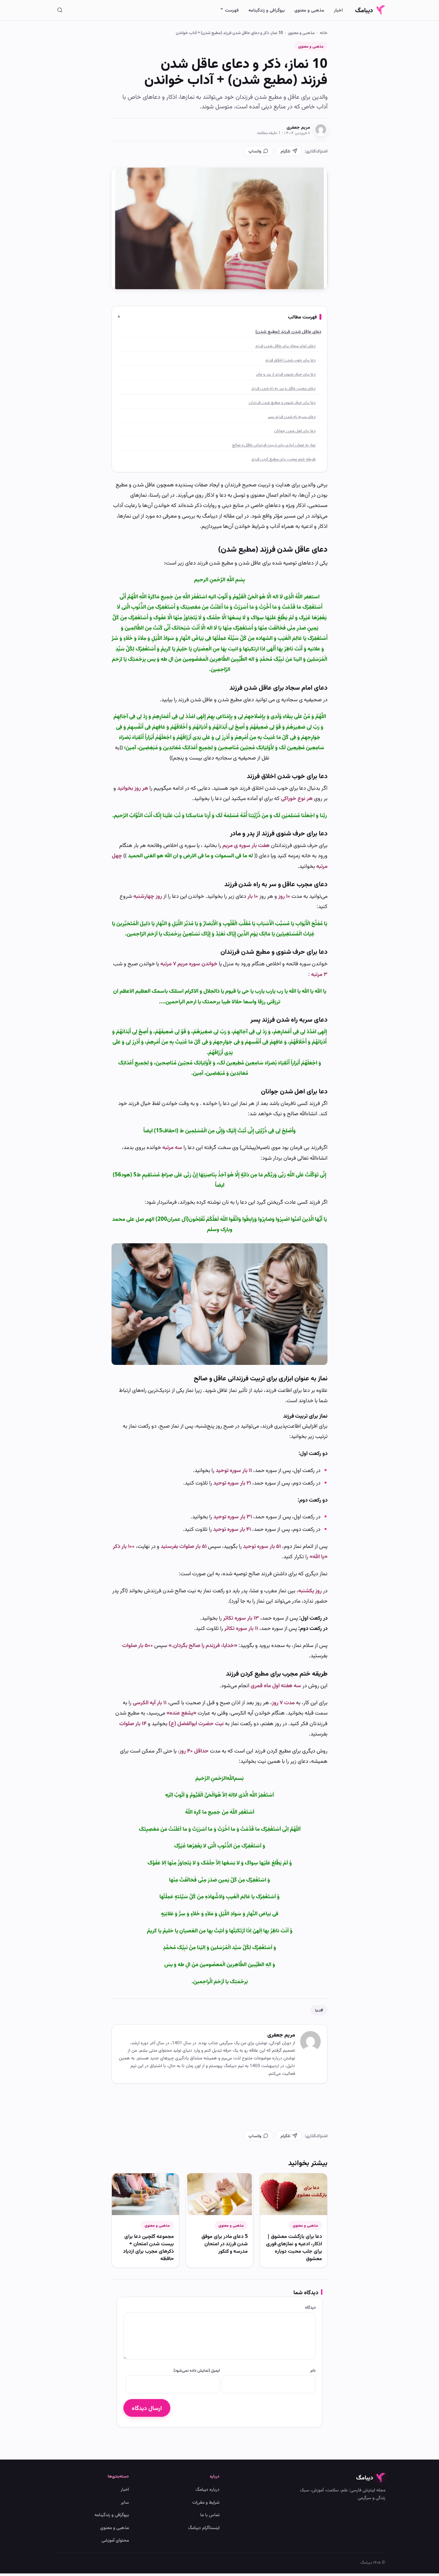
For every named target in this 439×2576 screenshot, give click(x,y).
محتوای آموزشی (115, 2540)
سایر (125, 2502)
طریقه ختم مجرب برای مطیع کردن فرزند (283, 459)
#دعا (319, 2010)
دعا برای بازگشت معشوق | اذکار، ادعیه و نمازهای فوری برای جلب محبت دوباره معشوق (294, 2247)
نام (313, 2370)
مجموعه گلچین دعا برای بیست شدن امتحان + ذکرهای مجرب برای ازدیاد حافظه (148, 2247)
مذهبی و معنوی (309, 10)
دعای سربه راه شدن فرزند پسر (292, 416)
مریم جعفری (298, 127)
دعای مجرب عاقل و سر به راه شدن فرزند (283, 388)
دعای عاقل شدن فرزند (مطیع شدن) (288, 331)
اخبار (338, 10)
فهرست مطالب (302, 317)
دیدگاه (310, 2307)
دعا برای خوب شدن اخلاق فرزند (290, 360)
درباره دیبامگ (207, 2489)
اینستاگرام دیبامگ (204, 2527)
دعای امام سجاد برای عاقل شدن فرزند (285, 345)
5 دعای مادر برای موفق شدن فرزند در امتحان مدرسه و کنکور (225, 2243)
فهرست (232, 10)
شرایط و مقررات (206, 2502)
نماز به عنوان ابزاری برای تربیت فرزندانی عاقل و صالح (274, 445)
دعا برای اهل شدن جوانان (295, 430)
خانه (324, 32)
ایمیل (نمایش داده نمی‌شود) (197, 2370)
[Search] (60, 10)
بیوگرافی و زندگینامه (267, 10)
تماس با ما (210, 2514)
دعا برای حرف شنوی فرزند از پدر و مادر (286, 374)
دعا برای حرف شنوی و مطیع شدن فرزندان (282, 402)
